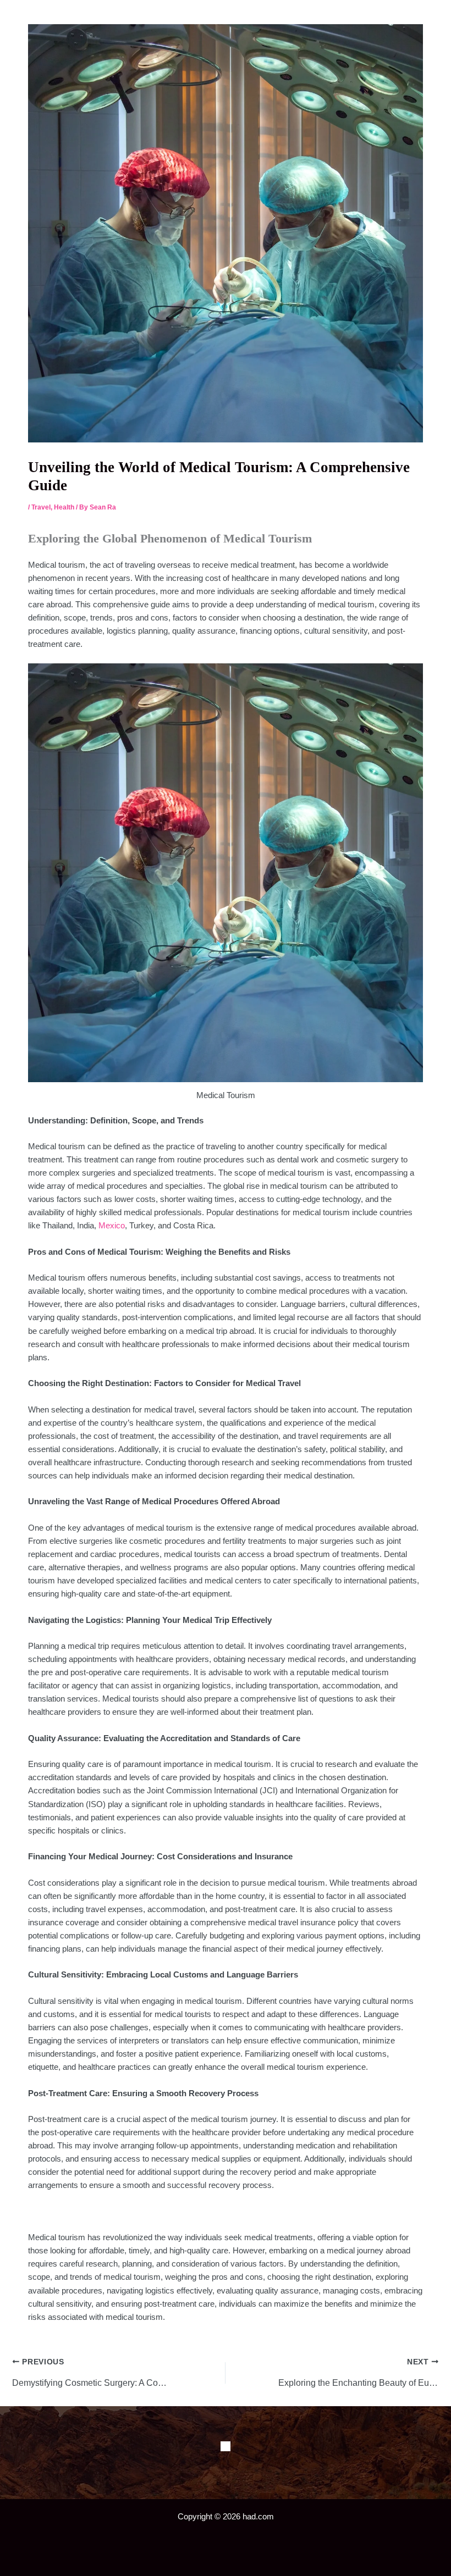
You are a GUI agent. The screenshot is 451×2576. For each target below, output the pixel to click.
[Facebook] (226, 2446)
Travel (41, 507)
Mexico (112, 1226)
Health (64, 507)
